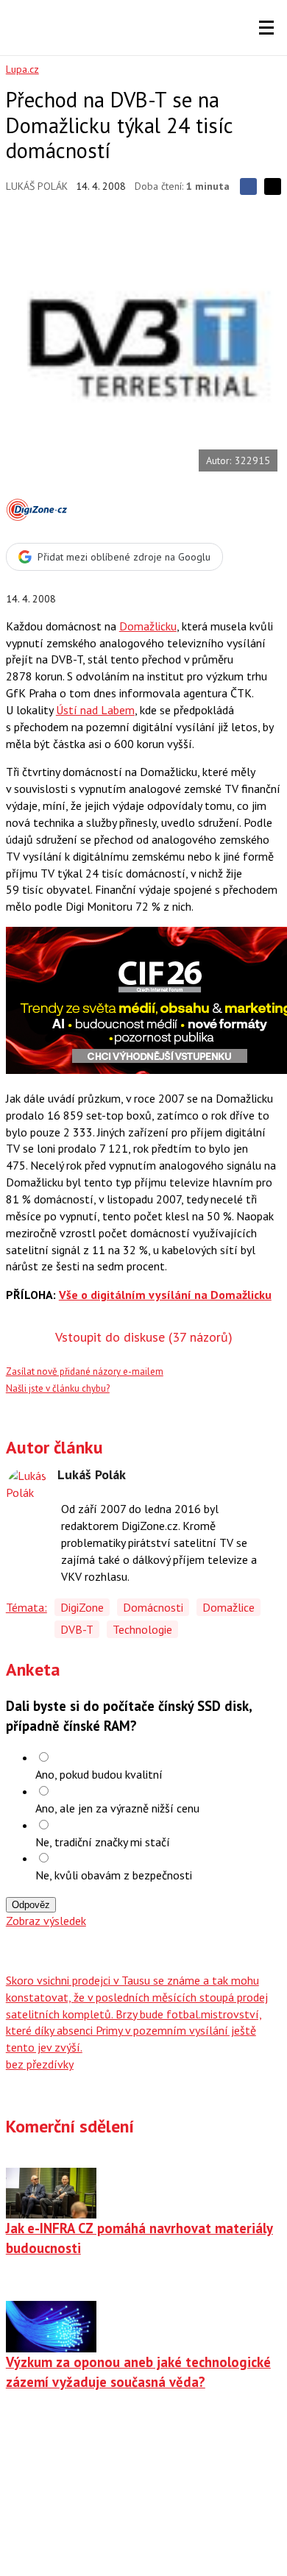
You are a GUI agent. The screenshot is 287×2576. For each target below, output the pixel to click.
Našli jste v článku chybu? (58, 1388)
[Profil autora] (28, 1490)
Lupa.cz (22, 69)
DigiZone (82, 1607)
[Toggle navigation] (266, 28)
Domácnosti (153, 1607)
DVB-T (77, 1629)
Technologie (142, 1629)
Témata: (26, 1607)
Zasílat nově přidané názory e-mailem (85, 1371)
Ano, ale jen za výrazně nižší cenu (117, 1808)
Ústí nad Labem (95, 710)
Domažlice (228, 1607)
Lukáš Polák (37, 186)
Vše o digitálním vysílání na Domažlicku (165, 1295)
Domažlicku (148, 626)
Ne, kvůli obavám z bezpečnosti (114, 1875)
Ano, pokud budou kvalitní (99, 1774)
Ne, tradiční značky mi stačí (103, 1842)
